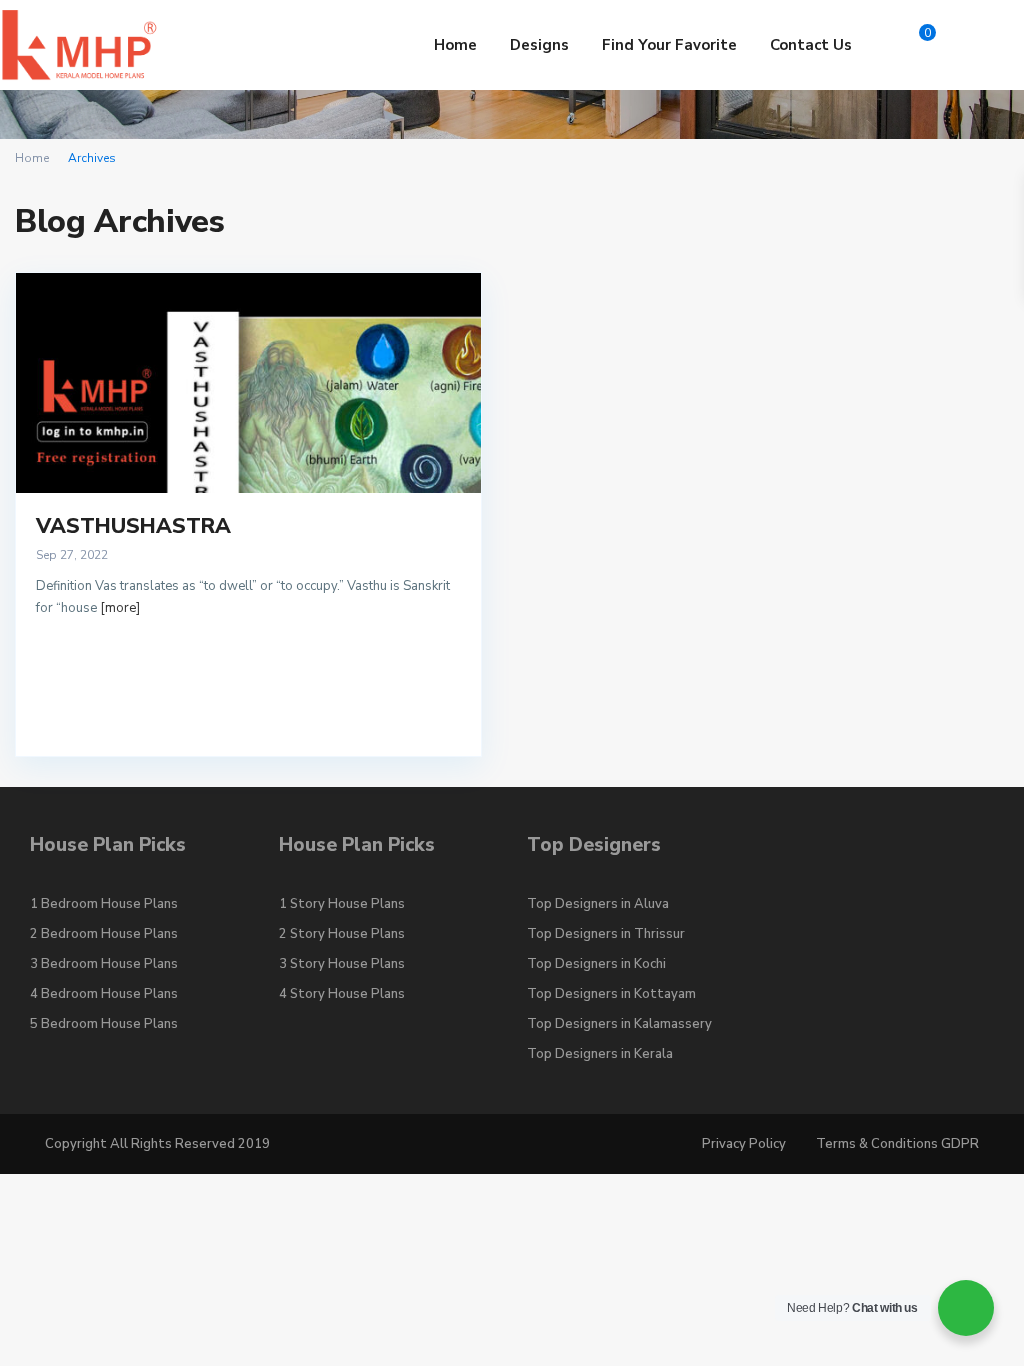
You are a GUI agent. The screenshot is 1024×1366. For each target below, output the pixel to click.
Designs (539, 45)
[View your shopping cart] (895, 45)
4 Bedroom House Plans (104, 994)
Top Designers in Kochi (596, 964)
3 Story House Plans (342, 964)
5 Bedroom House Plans (104, 1024)
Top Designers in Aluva (598, 904)
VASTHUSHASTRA (133, 526)
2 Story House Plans (342, 934)
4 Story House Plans (342, 994)
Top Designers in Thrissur (606, 934)
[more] (120, 608)
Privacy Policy (744, 1144)
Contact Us (811, 45)
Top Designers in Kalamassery (619, 1024)
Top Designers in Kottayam (611, 994)
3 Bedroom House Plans (104, 964)
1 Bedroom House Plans (104, 904)
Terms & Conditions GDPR (897, 1144)
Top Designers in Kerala (600, 1054)
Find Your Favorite (669, 45)
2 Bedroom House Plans (104, 934)
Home (455, 45)
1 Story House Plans (342, 904)
